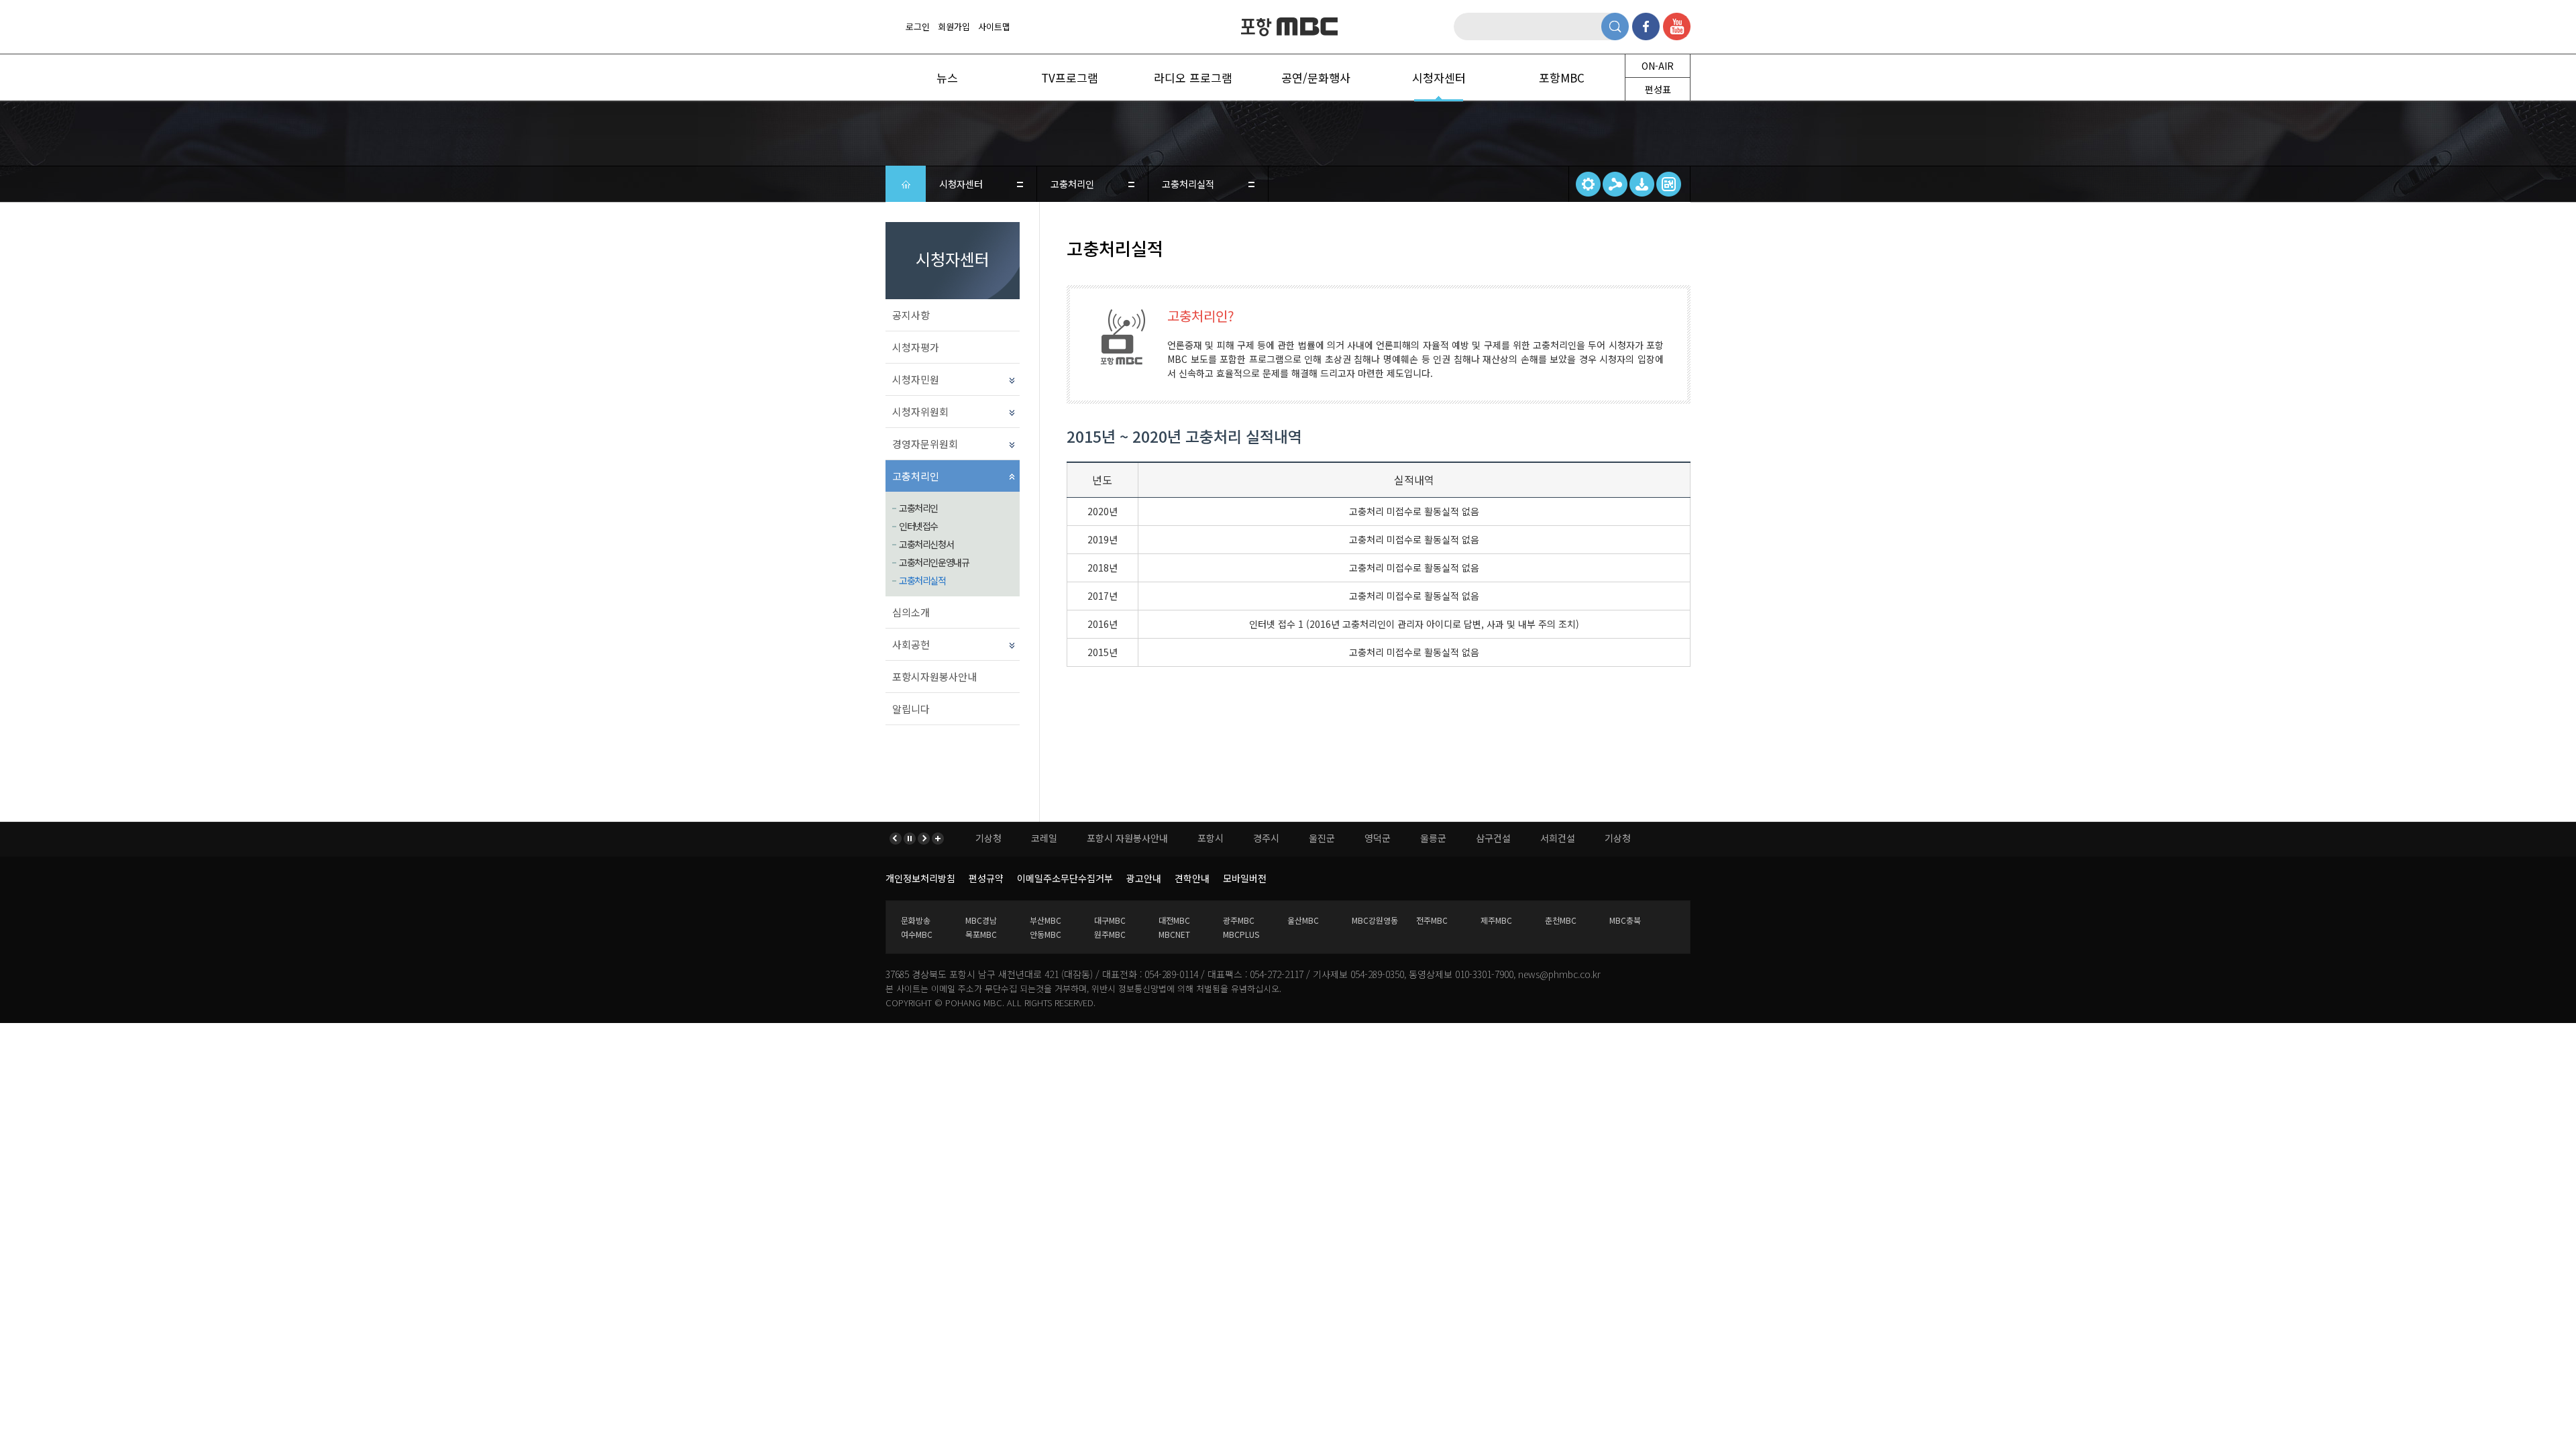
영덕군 (1378, 838)
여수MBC (917, 934)
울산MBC (1303, 920)
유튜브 (1677, 26)
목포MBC (981, 934)
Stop (910, 839)
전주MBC (1432, 920)
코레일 (1044, 838)
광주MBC (1239, 920)
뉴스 (947, 77)
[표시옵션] (1588, 184)
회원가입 (954, 26)
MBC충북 (1625, 920)
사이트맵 (994, 26)
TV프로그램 (1070, 77)
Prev (897, 839)
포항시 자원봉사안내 (1127, 838)
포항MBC (1288, 27)
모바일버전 (1245, 878)
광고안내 (1144, 878)
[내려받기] (1642, 184)
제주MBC (1496, 920)
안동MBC (1045, 934)
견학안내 (1192, 878)
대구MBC (1110, 920)
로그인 (918, 26)
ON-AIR (1658, 66)
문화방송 (916, 920)
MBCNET (1174, 934)
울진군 (1322, 838)
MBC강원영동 (1375, 920)
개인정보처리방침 (920, 878)
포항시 (1211, 838)
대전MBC (1174, 920)
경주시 (1266, 838)
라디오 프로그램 (1193, 77)
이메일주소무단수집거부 (1065, 878)
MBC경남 (981, 920)
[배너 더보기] (937, 839)
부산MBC (1045, 920)
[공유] (1615, 184)
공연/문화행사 (1316, 77)
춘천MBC (1561, 920)
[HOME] (906, 184)
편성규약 (986, 878)
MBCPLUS (1241, 934)
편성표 (1658, 89)
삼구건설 (1493, 838)
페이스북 (1646, 26)
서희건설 (1558, 838)
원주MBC (1110, 934)
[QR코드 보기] (1669, 184)
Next (923, 839)
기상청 (988, 838)
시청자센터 (1439, 77)
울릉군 (1433, 838)
